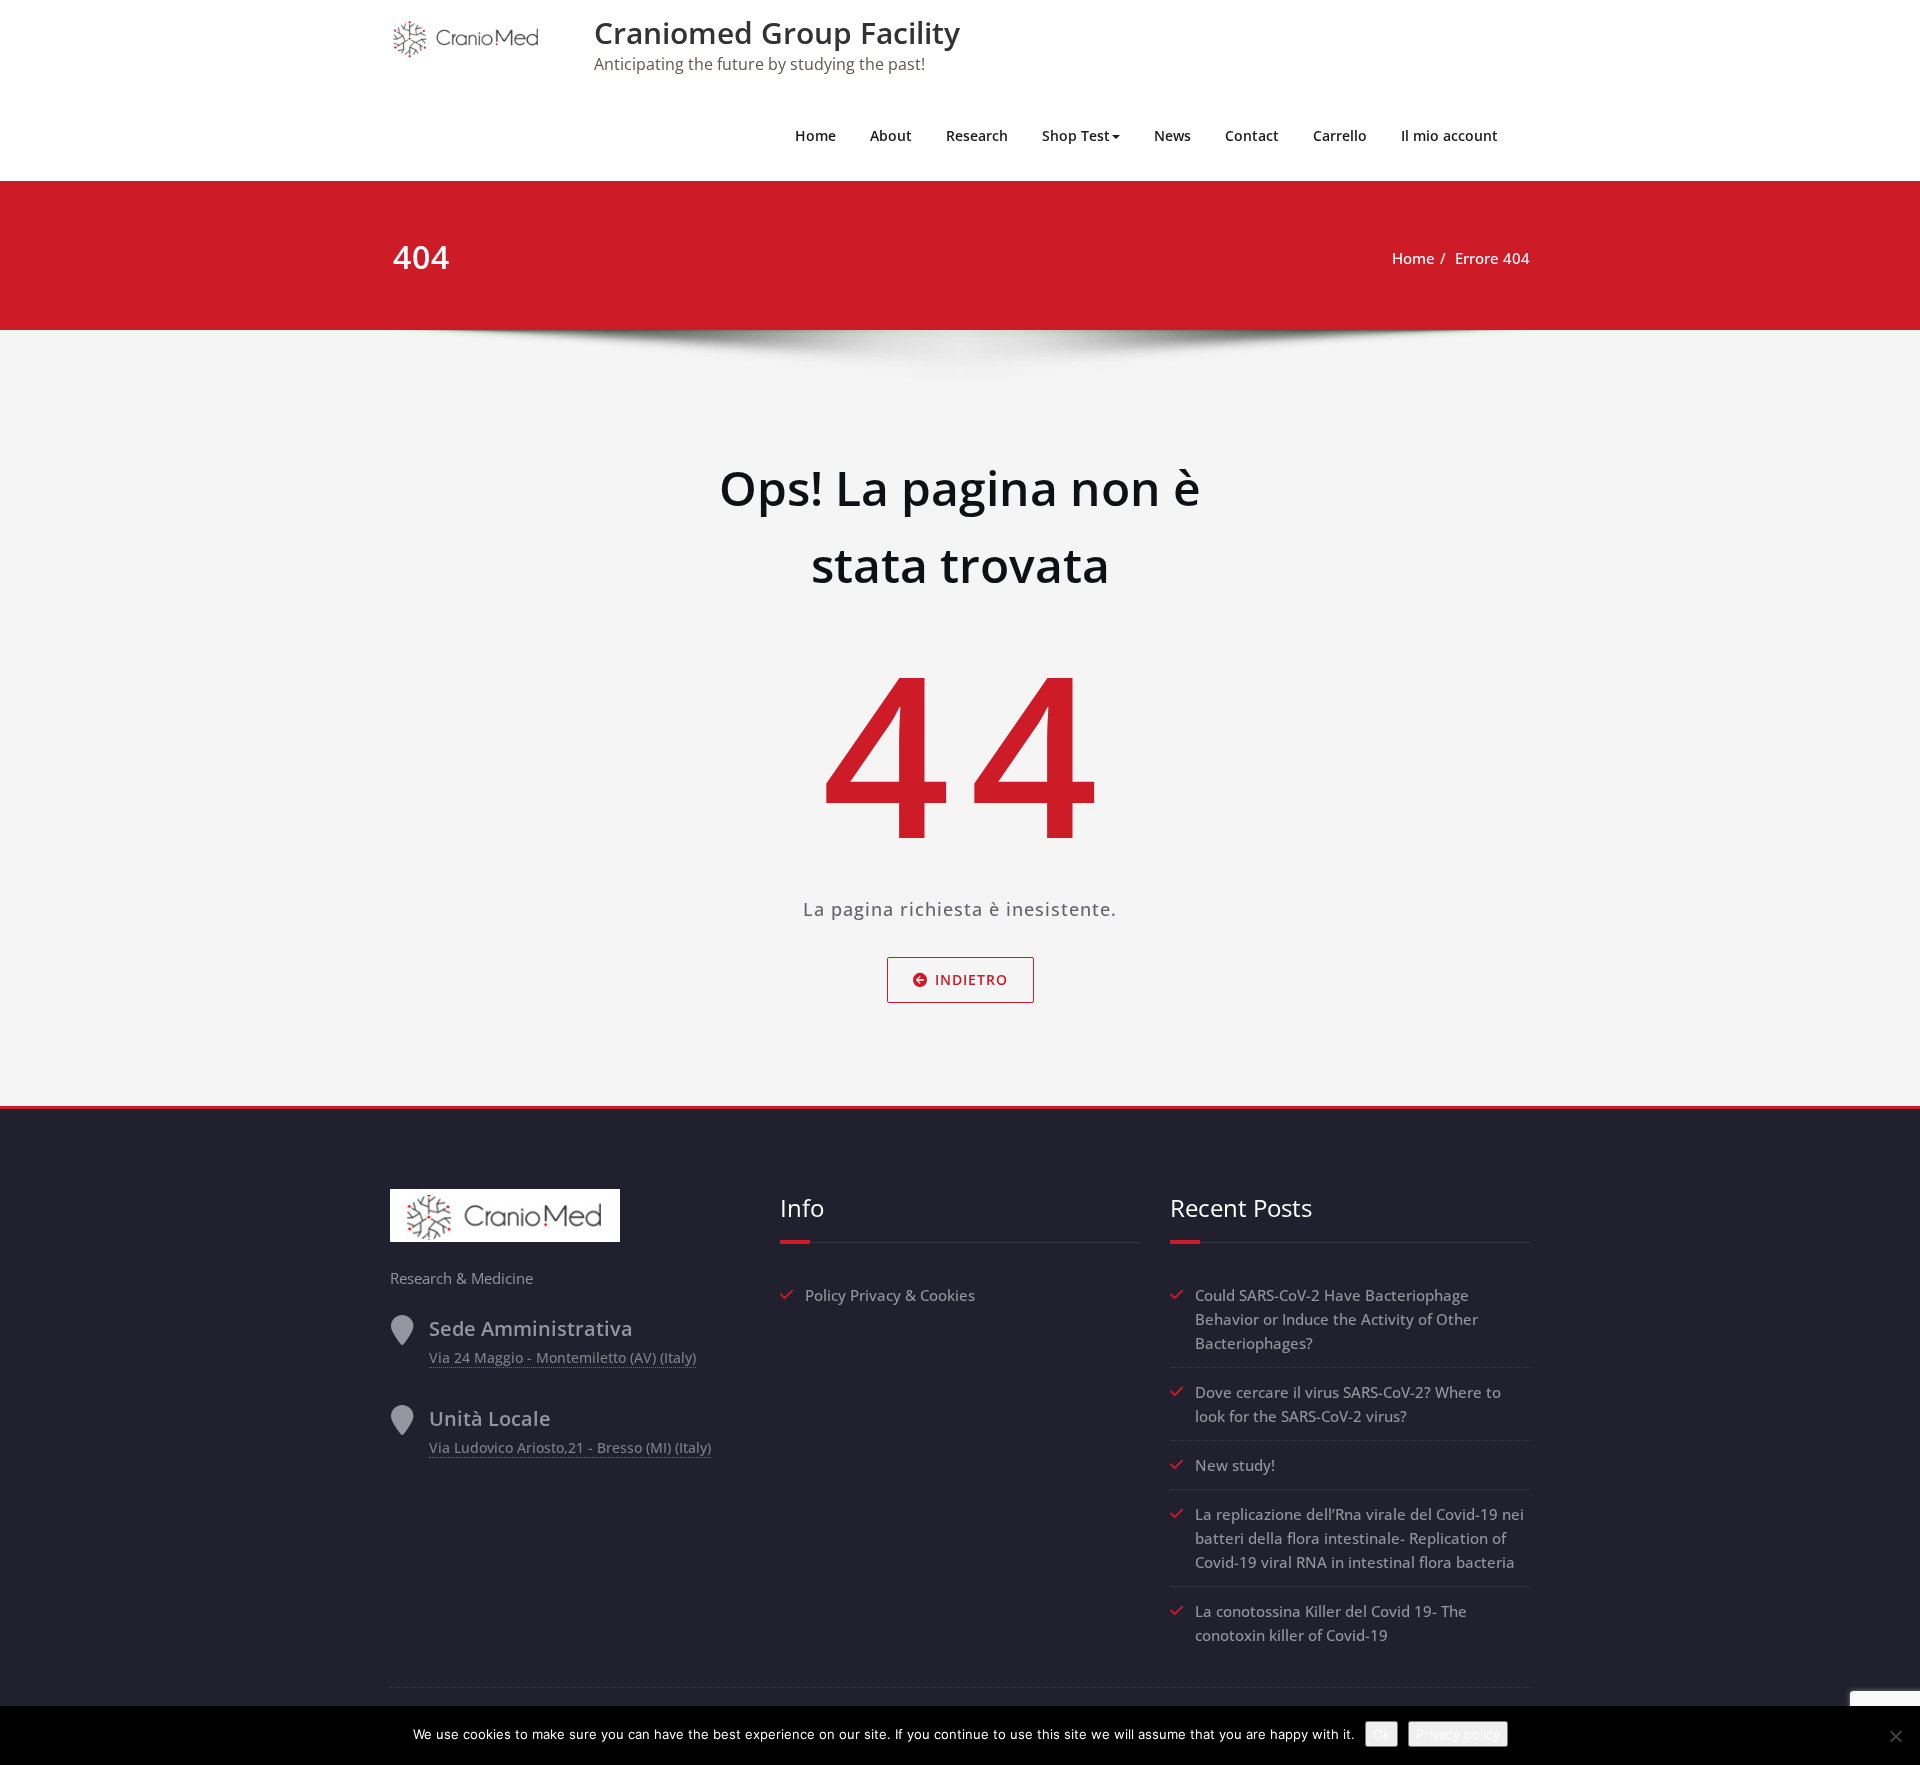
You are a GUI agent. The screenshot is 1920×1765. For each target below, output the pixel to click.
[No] (1895, 1736)
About (891, 135)
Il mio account (1449, 135)
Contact (1252, 135)
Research (977, 135)
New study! (1235, 1465)
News (1172, 135)
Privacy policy (1458, 1734)
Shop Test (1076, 135)
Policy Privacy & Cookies (890, 1295)
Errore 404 (1492, 258)
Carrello (1340, 135)
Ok (1381, 1734)
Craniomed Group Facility (777, 32)
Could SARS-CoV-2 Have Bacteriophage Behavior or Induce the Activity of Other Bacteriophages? (1336, 1319)
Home (815, 135)
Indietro (971, 979)
